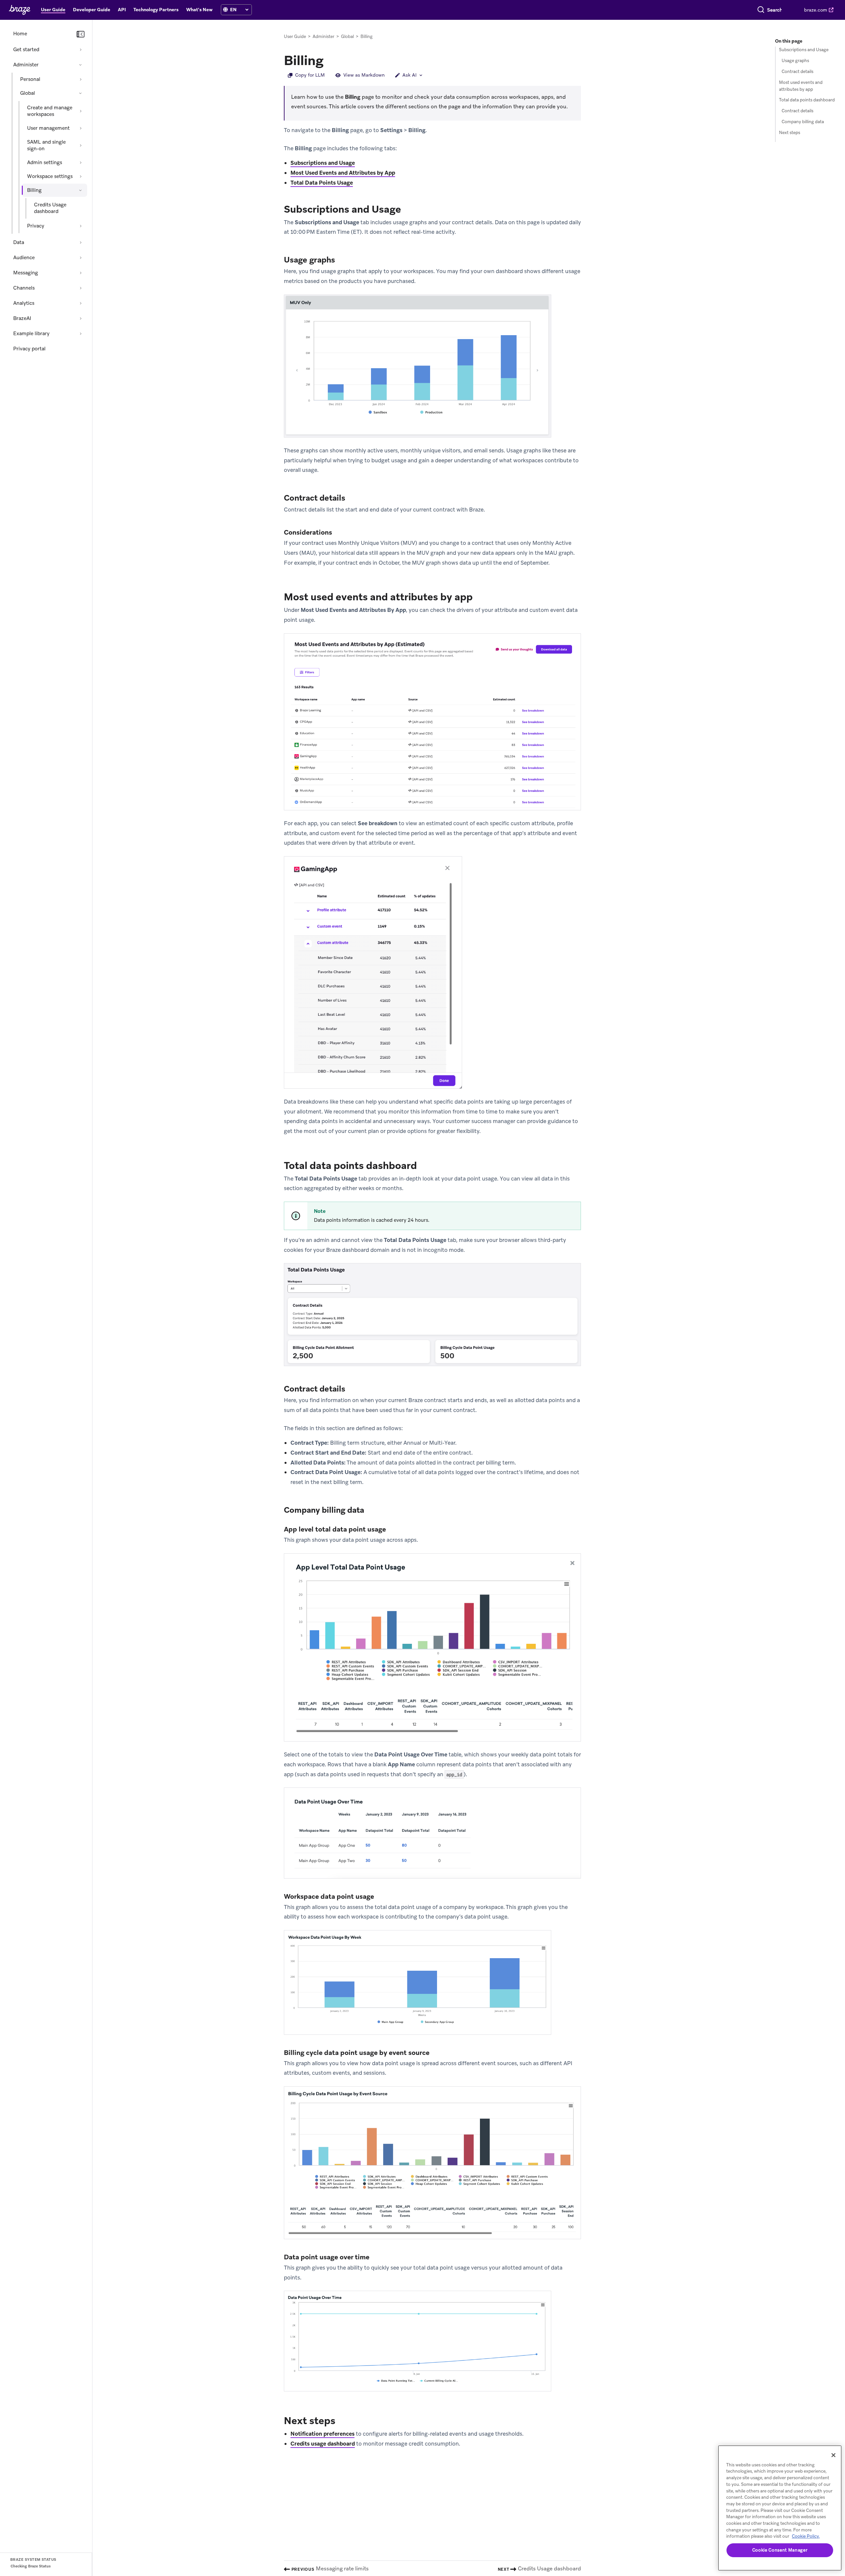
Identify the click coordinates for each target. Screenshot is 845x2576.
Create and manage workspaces (50, 111)
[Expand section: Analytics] (81, 303)
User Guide (295, 36)
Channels (24, 288)
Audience (24, 258)
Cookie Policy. (806, 2536)
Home (20, 34)
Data (19, 242)
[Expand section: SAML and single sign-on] (81, 145)
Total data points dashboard (807, 100)
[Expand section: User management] (81, 128)
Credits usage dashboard (323, 2444)
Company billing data (803, 122)
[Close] (833, 2455)
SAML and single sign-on (46, 145)
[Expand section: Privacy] (81, 226)
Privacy (36, 226)
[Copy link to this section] (330, 60)
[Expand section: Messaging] (81, 273)
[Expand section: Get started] (81, 50)
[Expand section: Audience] (81, 258)
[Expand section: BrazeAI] (81, 318)
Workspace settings (50, 176)
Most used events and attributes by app (801, 86)
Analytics (24, 303)
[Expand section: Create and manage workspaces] (81, 111)
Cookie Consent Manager (780, 2550)
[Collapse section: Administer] (81, 65)
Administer (26, 65)
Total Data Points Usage (322, 183)
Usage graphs (795, 61)
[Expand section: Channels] (81, 288)
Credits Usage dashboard (50, 208)
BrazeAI (22, 318)
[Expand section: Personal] (81, 79)
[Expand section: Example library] (81, 334)
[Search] (761, 10)
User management (48, 128)
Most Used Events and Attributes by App (343, 173)
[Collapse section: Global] (81, 93)
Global (28, 93)
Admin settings (45, 162)
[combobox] (775, 10)
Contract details (797, 71)
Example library (31, 334)
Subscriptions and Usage (323, 163)
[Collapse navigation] (81, 34)
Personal (30, 79)
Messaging (26, 273)
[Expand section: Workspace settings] (81, 176)
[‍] (225, 10)
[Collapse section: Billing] (81, 190)
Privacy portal (29, 349)
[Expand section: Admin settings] (81, 162)
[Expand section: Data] (81, 242)
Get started (26, 50)
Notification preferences (322, 2434)
